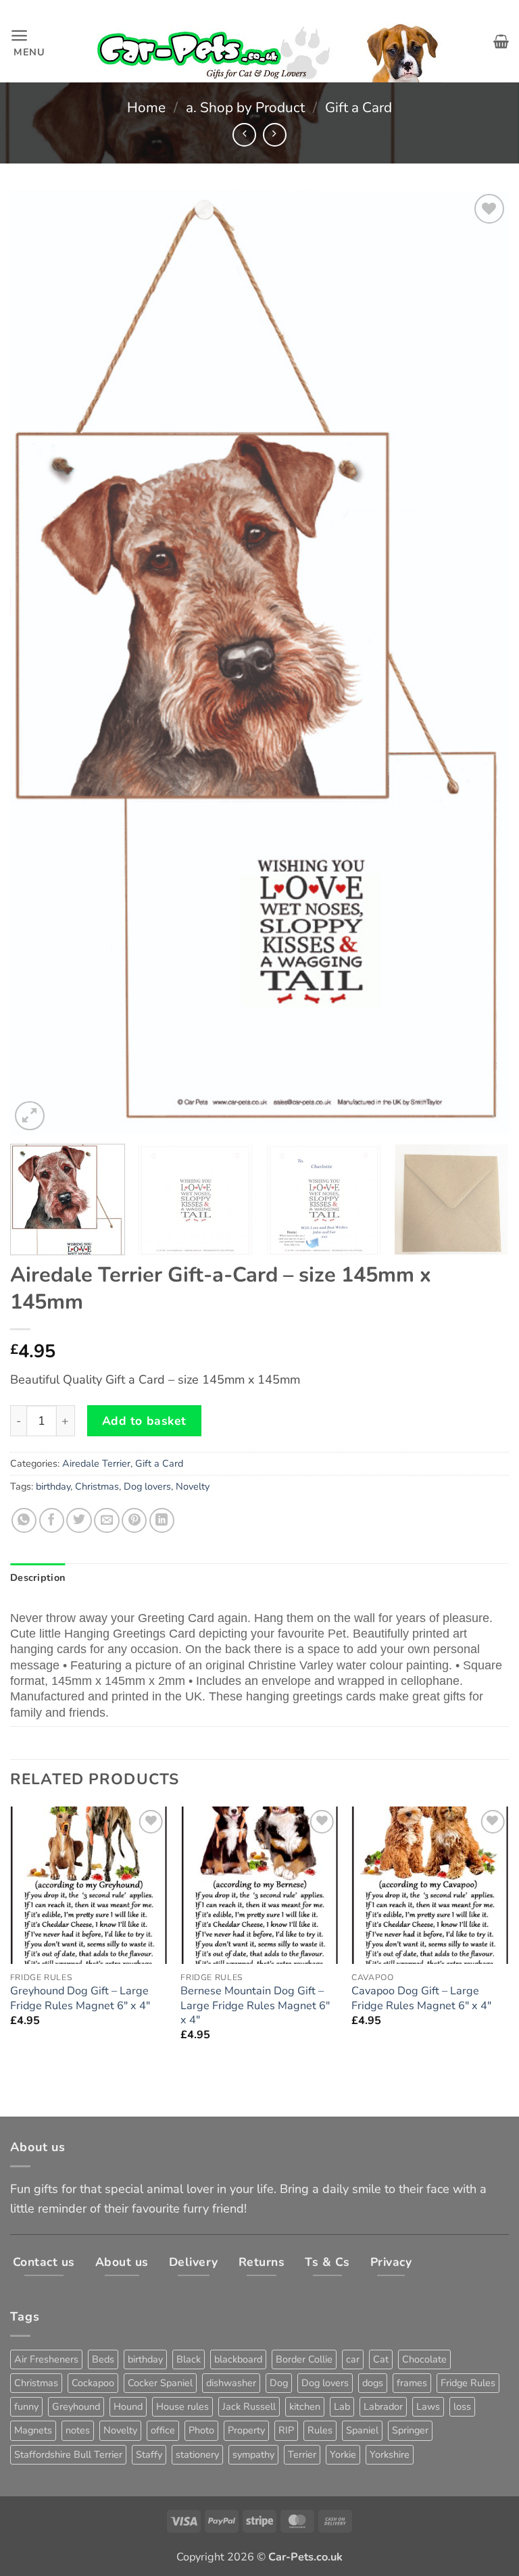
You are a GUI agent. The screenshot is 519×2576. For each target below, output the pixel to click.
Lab (342, 2406)
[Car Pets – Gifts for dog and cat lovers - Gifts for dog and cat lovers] (269, 42)
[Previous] (37, 662)
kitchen (305, 2406)
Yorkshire (390, 2454)
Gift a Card (359, 107)
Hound (128, 2406)
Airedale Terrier (96, 1463)
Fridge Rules (468, 2383)
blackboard (238, 2359)
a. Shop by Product (245, 107)
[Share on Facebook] (52, 1520)
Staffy (149, 2454)
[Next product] (244, 135)
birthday (53, 1486)
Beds (103, 2359)
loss (462, 2406)
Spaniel (362, 2430)
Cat (381, 2359)
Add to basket (144, 1421)
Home (146, 107)
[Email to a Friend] (106, 1520)
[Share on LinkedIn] (162, 1520)
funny (26, 2406)
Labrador (383, 2406)
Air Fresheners (46, 2359)
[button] (28, 41)
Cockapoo (93, 2383)
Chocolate (424, 2359)
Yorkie (343, 2454)
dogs (373, 2383)
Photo (201, 2430)
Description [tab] (38, 1577)
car (353, 2359)
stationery (197, 2454)
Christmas (97, 1486)
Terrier (302, 2454)
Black (189, 2359)
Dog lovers (147, 1486)
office (163, 2430)
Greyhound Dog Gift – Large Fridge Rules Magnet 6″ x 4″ (80, 1998)
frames (412, 2383)
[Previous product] (275, 135)
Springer (410, 2430)
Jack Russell (249, 2406)
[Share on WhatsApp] (24, 1520)
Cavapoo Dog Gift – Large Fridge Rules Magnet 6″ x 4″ (421, 1998)
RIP (286, 2430)
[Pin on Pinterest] (134, 1520)
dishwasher (231, 2383)
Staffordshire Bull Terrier (68, 2454)
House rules (182, 2406)
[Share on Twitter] (79, 1520)
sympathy (253, 2454)
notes (78, 2430)
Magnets (33, 2430)
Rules (320, 2430)
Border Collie (304, 2359)
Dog (279, 2383)
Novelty (193, 1486)
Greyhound (76, 2406)
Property (246, 2430)
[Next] (482, 662)
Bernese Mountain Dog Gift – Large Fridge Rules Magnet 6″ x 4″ (255, 2005)
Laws (428, 2406)
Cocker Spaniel (160, 2383)
